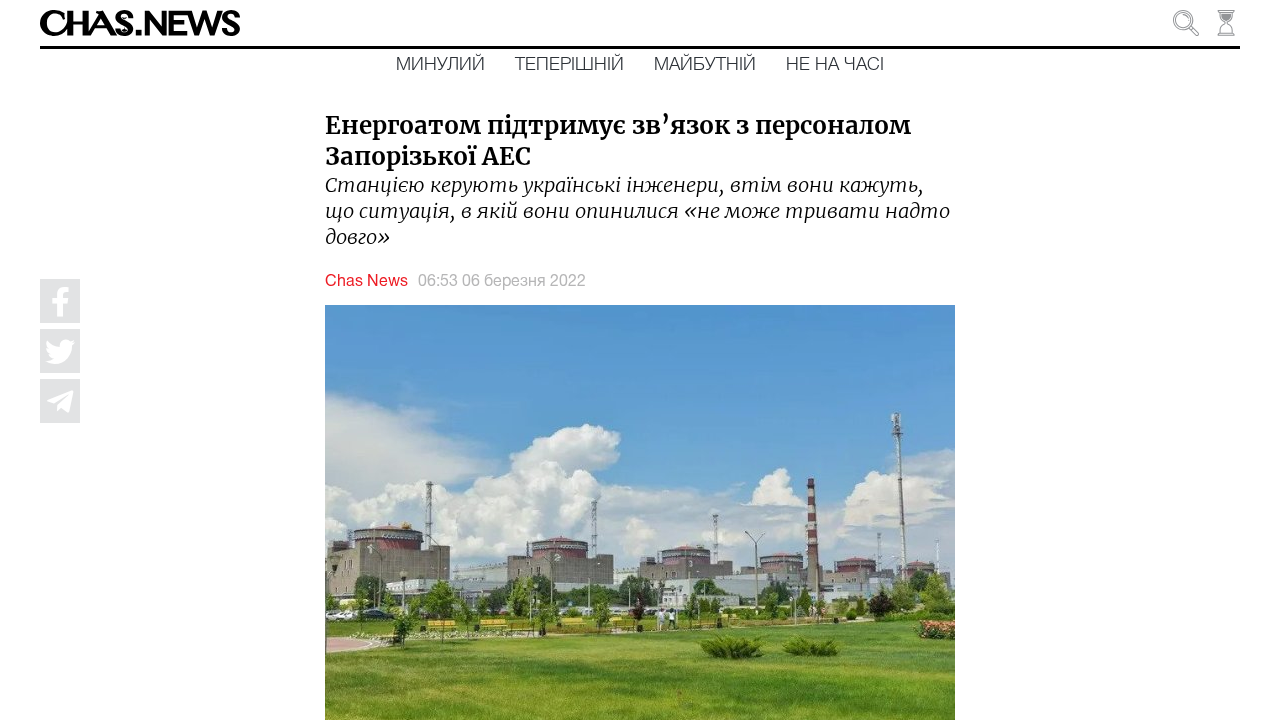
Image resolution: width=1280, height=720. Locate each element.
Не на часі (835, 65)
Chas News (366, 282)
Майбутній (705, 65)
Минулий (440, 65)
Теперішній (569, 65)
